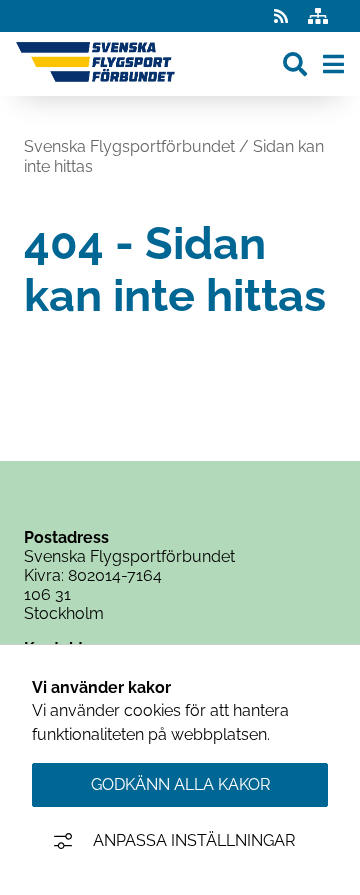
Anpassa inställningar (194, 840)
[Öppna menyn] (333, 64)
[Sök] (295, 64)
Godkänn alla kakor (180, 784)
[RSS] (283, 16)
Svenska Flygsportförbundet (129, 146)
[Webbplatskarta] (318, 16)
